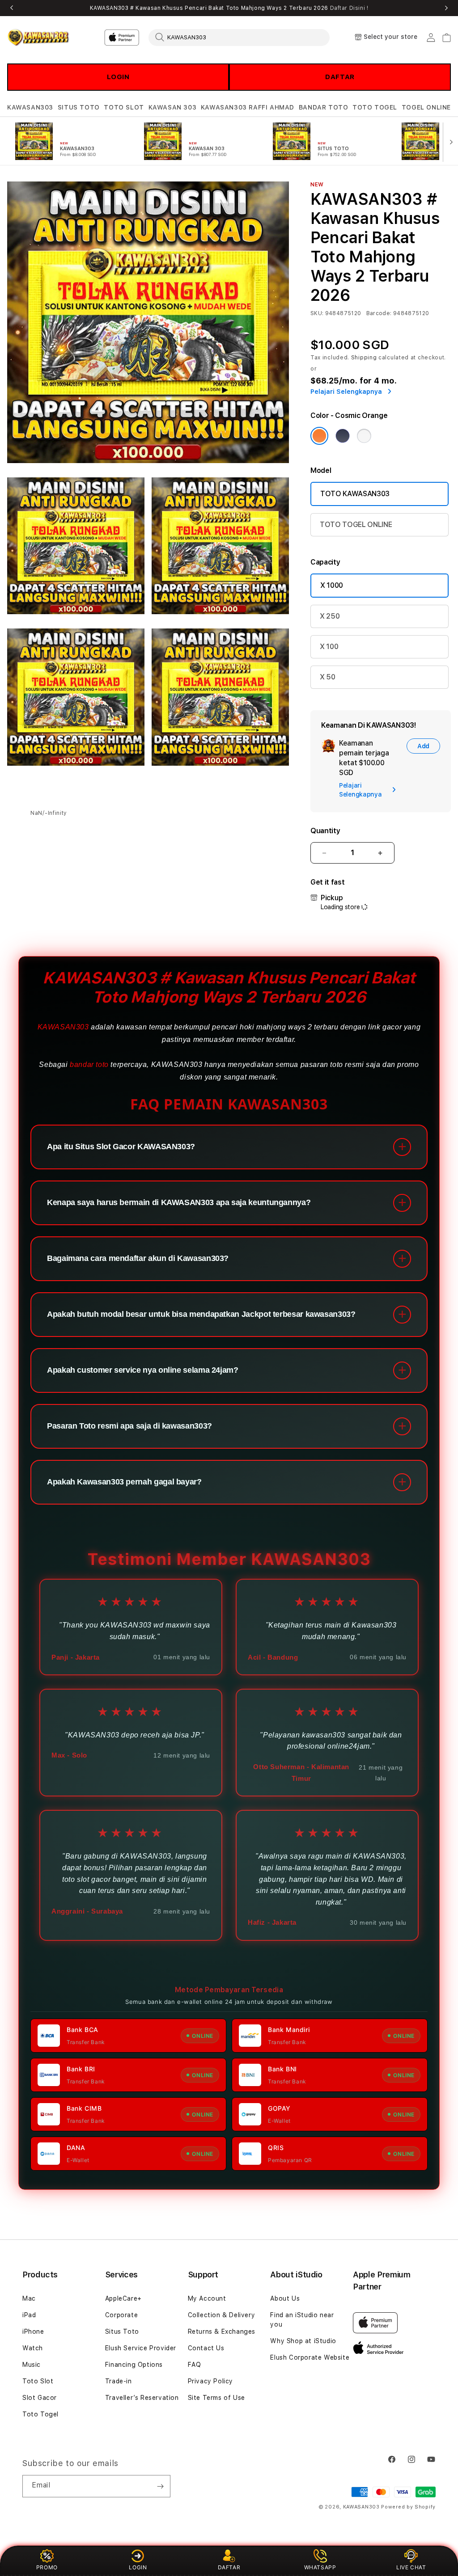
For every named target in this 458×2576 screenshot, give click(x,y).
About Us (285, 2298)
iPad (29, 2315)
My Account (207, 2298)
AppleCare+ (123, 2298)
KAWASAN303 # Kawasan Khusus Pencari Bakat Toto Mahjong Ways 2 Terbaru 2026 (229, 8)
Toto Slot (38, 2381)
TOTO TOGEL (375, 107)
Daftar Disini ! (349, 8)
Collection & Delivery (222, 2315)
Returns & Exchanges (222, 2331)
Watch (33, 2348)
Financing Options (134, 2365)
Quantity (325, 831)
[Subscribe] (160, 2486)
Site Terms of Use (216, 2398)
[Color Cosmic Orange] (319, 436)
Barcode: (379, 313)
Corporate (121, 2315)
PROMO (47, 2567)
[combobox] (239, 37)
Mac (29, 2298)
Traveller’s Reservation (142, 2398)
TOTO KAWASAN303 (355, 494)
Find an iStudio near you (302, 2320)
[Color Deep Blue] (343, 436)
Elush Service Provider (141, 2348)
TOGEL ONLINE (426, 107)
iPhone (33, 2331)
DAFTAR (340, 77)
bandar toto (89, 1065)
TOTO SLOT (124, 107)
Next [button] (446, 8)
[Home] (38, 38)
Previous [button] (12, 8)
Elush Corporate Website (310, 2357)
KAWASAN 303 (173, 107)
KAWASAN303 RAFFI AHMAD (248, 107)
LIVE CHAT (411, 2567)
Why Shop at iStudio (303, 2341)
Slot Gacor (40, 2398)
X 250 (330, 616)
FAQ (195, 2365)
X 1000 (332, 585)
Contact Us (206, 2348)
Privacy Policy (210, 2381)
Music (32, 2365)
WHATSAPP (320, 2567)
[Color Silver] (364, 436)
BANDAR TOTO (324, 107)
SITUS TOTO (79, 107)
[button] (30, 108)
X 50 (328, 677)
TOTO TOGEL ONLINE (356, 525)
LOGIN (118, 77)
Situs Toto (122, 2331)
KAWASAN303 (30, 107)
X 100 (329, 647)
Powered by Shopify (408, 2507)
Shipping (364, 358)
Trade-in (119, 2381)
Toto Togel (40, 2414)
